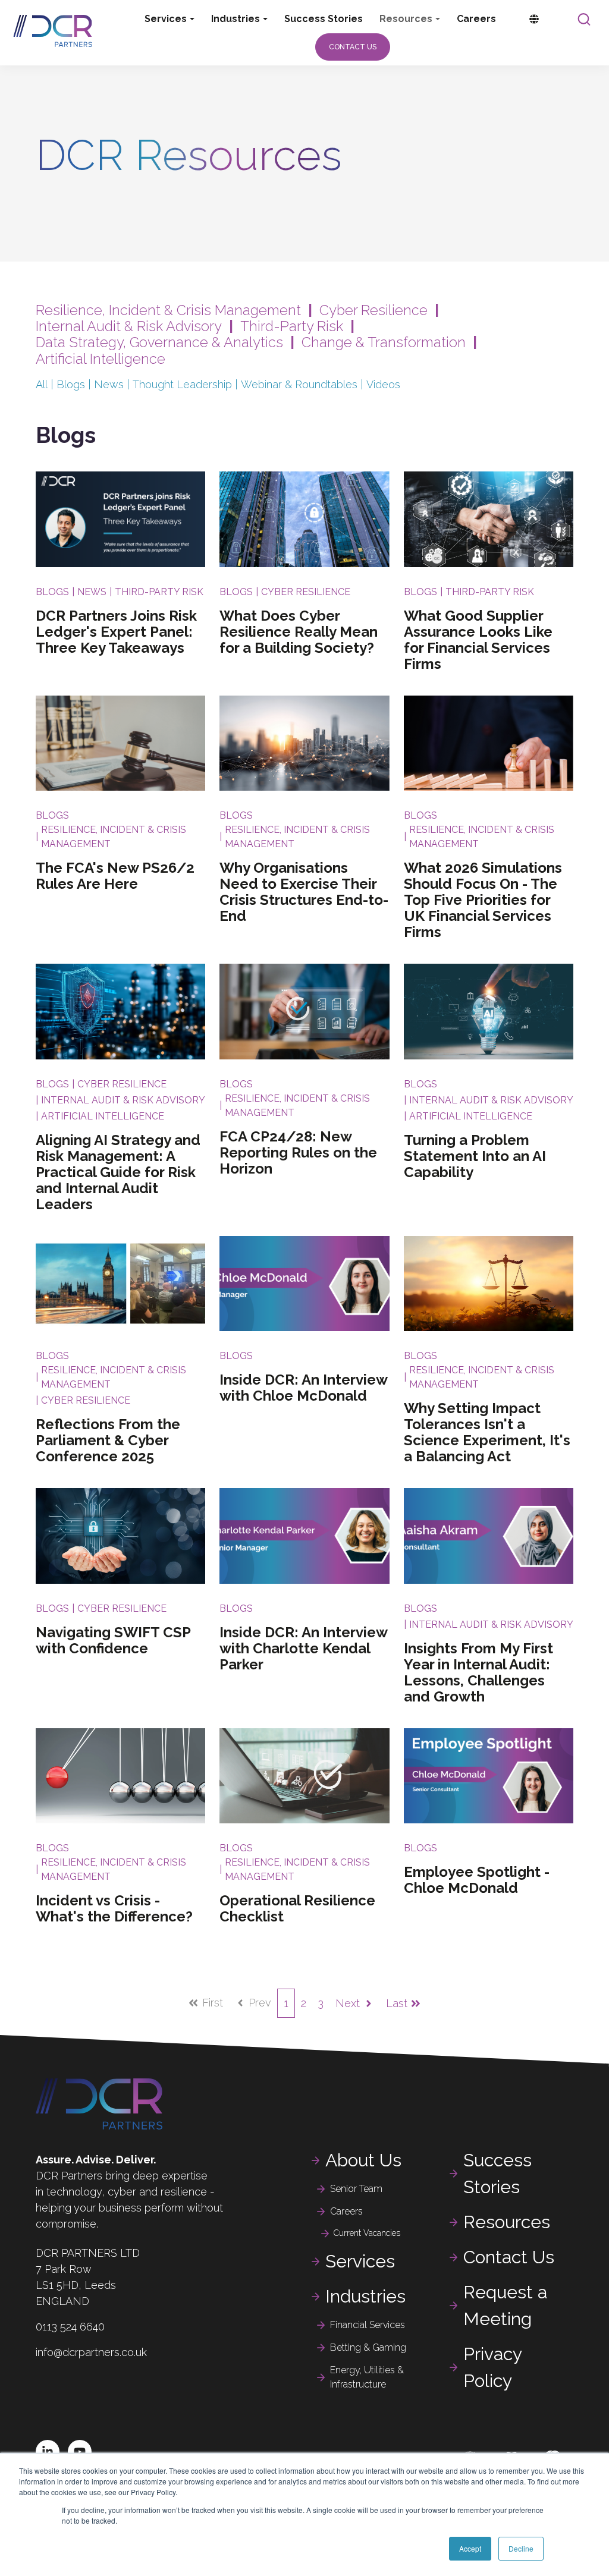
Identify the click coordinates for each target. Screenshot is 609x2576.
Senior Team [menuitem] (356, 2189)
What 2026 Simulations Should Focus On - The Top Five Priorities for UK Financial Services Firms (483, 900)
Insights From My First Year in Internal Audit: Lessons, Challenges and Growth (478, 1672)
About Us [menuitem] (363, 2160)
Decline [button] (521, 2548)
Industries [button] (236, 19)
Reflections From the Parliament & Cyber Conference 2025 (108, 1440)
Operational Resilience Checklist (297, 1908)
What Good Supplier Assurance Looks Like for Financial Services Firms (478, 640)
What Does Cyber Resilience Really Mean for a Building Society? (299, 632)
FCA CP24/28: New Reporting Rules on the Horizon (298, 1152)
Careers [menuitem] (346, 2211)
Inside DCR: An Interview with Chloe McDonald (303, 1388)
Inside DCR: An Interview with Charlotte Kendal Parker (303, 1648)
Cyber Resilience (373, 310)
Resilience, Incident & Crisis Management (168, 310)
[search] (584, 19)
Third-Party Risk (292, 326)
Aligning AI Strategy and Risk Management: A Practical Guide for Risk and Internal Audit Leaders (118, 1172)
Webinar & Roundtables (299, 384)
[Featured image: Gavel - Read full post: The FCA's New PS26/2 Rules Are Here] (120, 743)
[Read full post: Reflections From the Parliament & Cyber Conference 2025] (120, 1284)
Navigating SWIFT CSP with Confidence (113, 1640)
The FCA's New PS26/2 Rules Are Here (115, 876)
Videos (383, 384)
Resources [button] (406, 19)
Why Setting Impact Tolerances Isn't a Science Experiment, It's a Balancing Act (487, 1432)
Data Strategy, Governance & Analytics (161, 342)
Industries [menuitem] (365, 2296)
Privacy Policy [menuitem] (493, 2367)
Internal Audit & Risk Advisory (129, 326)
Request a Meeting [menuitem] (505, 2305)
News (109, 384)
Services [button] (166, 19)
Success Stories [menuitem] (497, 2174)
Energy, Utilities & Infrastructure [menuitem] (367, 2377)
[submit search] (584, 19)
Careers (476, 19)
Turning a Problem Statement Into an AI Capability (475, 1156)
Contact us (353, 47)
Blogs (71, 384)
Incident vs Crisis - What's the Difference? (114, 1908)
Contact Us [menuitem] (509, 2257)
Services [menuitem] (360, 2261)
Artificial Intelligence (101, 359)
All (42, 384)
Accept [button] (470, 2548)
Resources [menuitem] (507, 2222)
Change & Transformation (384, 342)
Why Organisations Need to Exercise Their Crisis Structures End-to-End (304, 892)
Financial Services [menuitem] (368, 2325)
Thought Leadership (182, 384)
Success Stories (324, 19)
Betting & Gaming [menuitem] (368, 2347)
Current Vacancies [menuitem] (367, 2233)
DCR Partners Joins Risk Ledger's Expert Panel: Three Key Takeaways (116, 632)
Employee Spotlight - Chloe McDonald (477, 1880)
